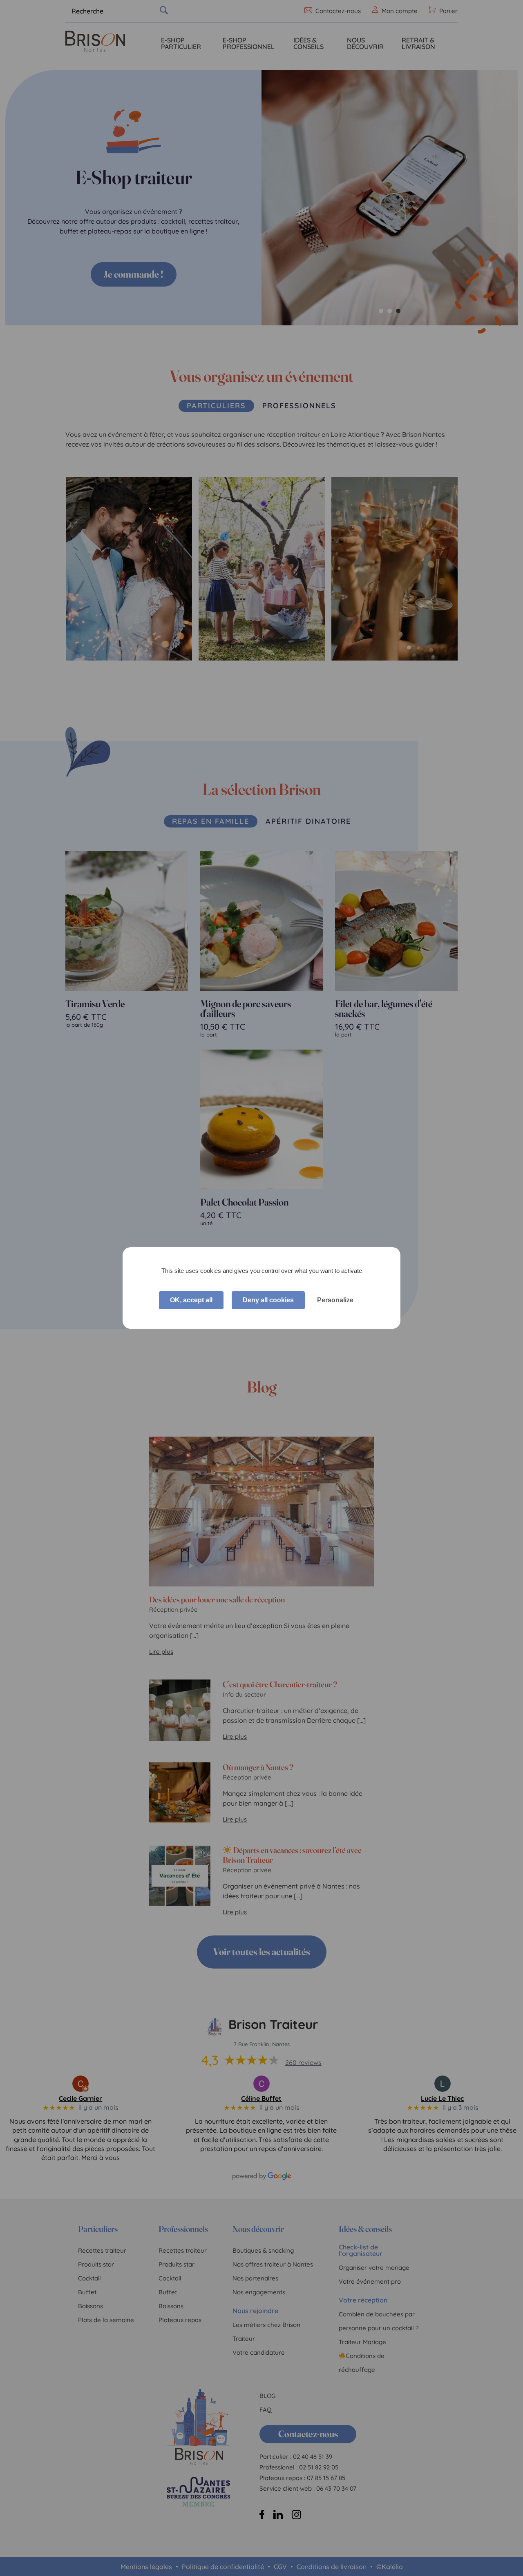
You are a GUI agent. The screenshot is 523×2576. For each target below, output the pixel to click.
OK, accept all (191, 1300)
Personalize (335, 1300)
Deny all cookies (268, 1300)
